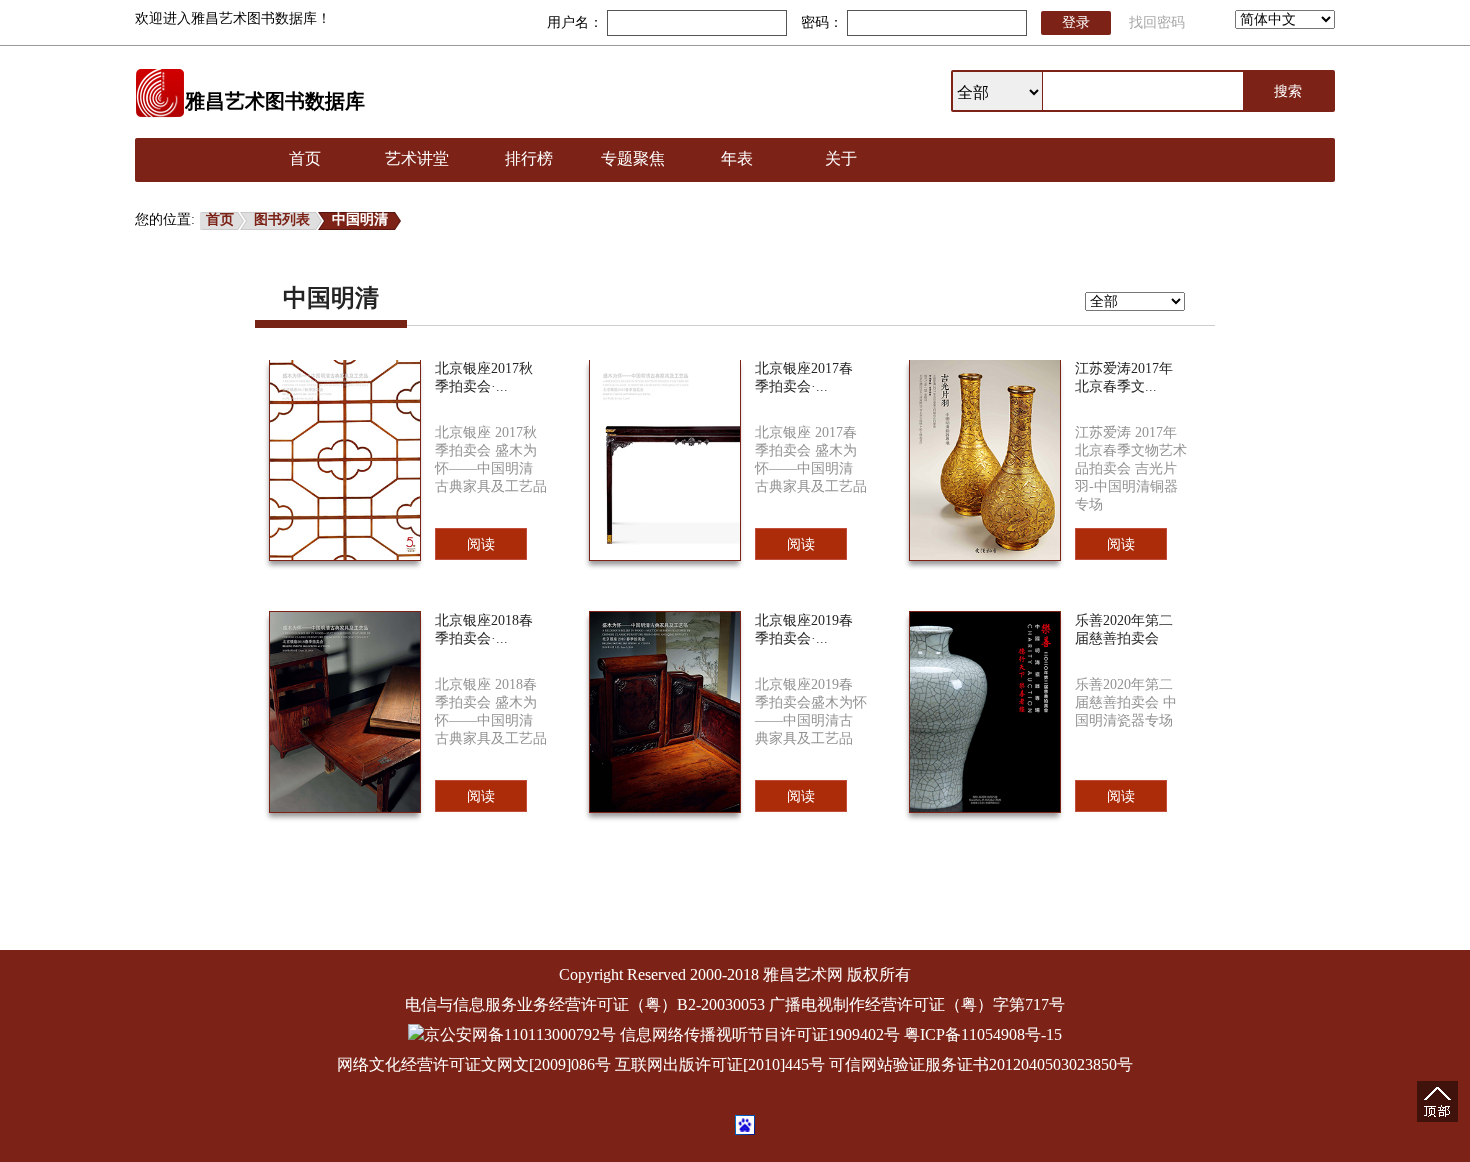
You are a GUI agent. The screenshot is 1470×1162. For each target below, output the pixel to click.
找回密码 (1157, 22)
